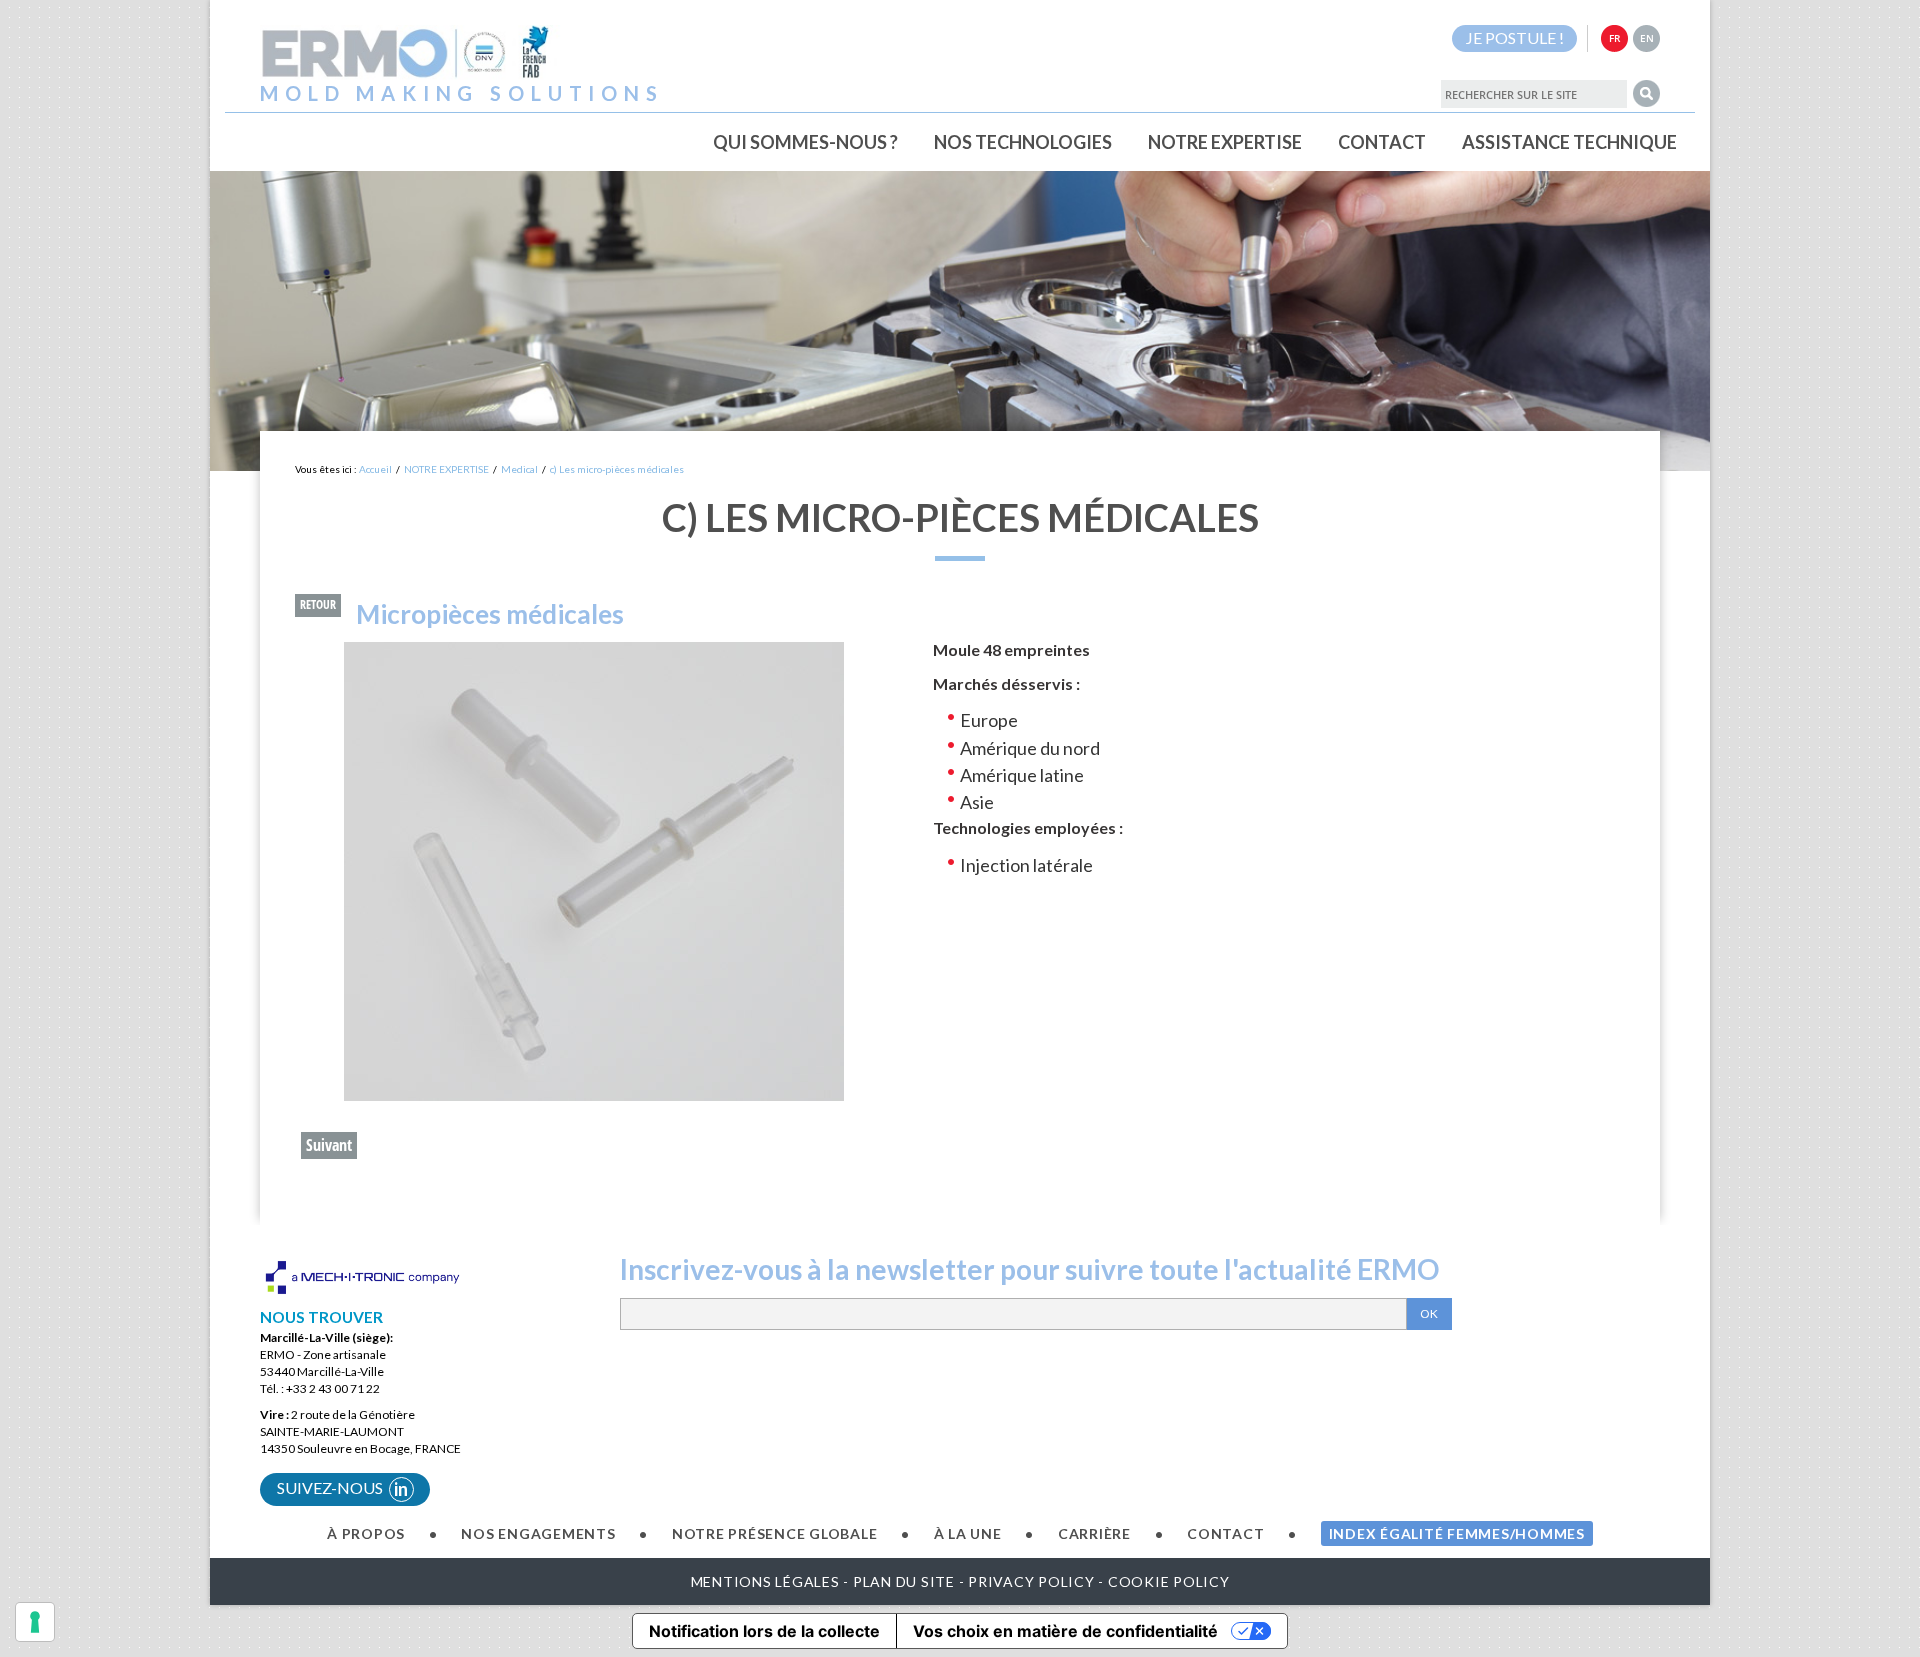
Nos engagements (538, 1533)
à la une (968, 1533)
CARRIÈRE (1094, 1533)
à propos (366, 1533)
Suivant (329, 1145)
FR (1614, 38)
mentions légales (765, 1581)
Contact (1225, 1533)
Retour (318, 604)
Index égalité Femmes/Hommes (1457, 1533)
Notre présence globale (775, 1533)
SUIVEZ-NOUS (343, 1489)
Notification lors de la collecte (764, 1631)
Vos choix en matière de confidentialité (1065, 1631)
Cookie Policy (1169, 1581)
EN (1647, 38)
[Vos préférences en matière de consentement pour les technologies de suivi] (35, 1622)
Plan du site (904, 1581)
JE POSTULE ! (1515, 37)
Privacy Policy (1031, 1581)
